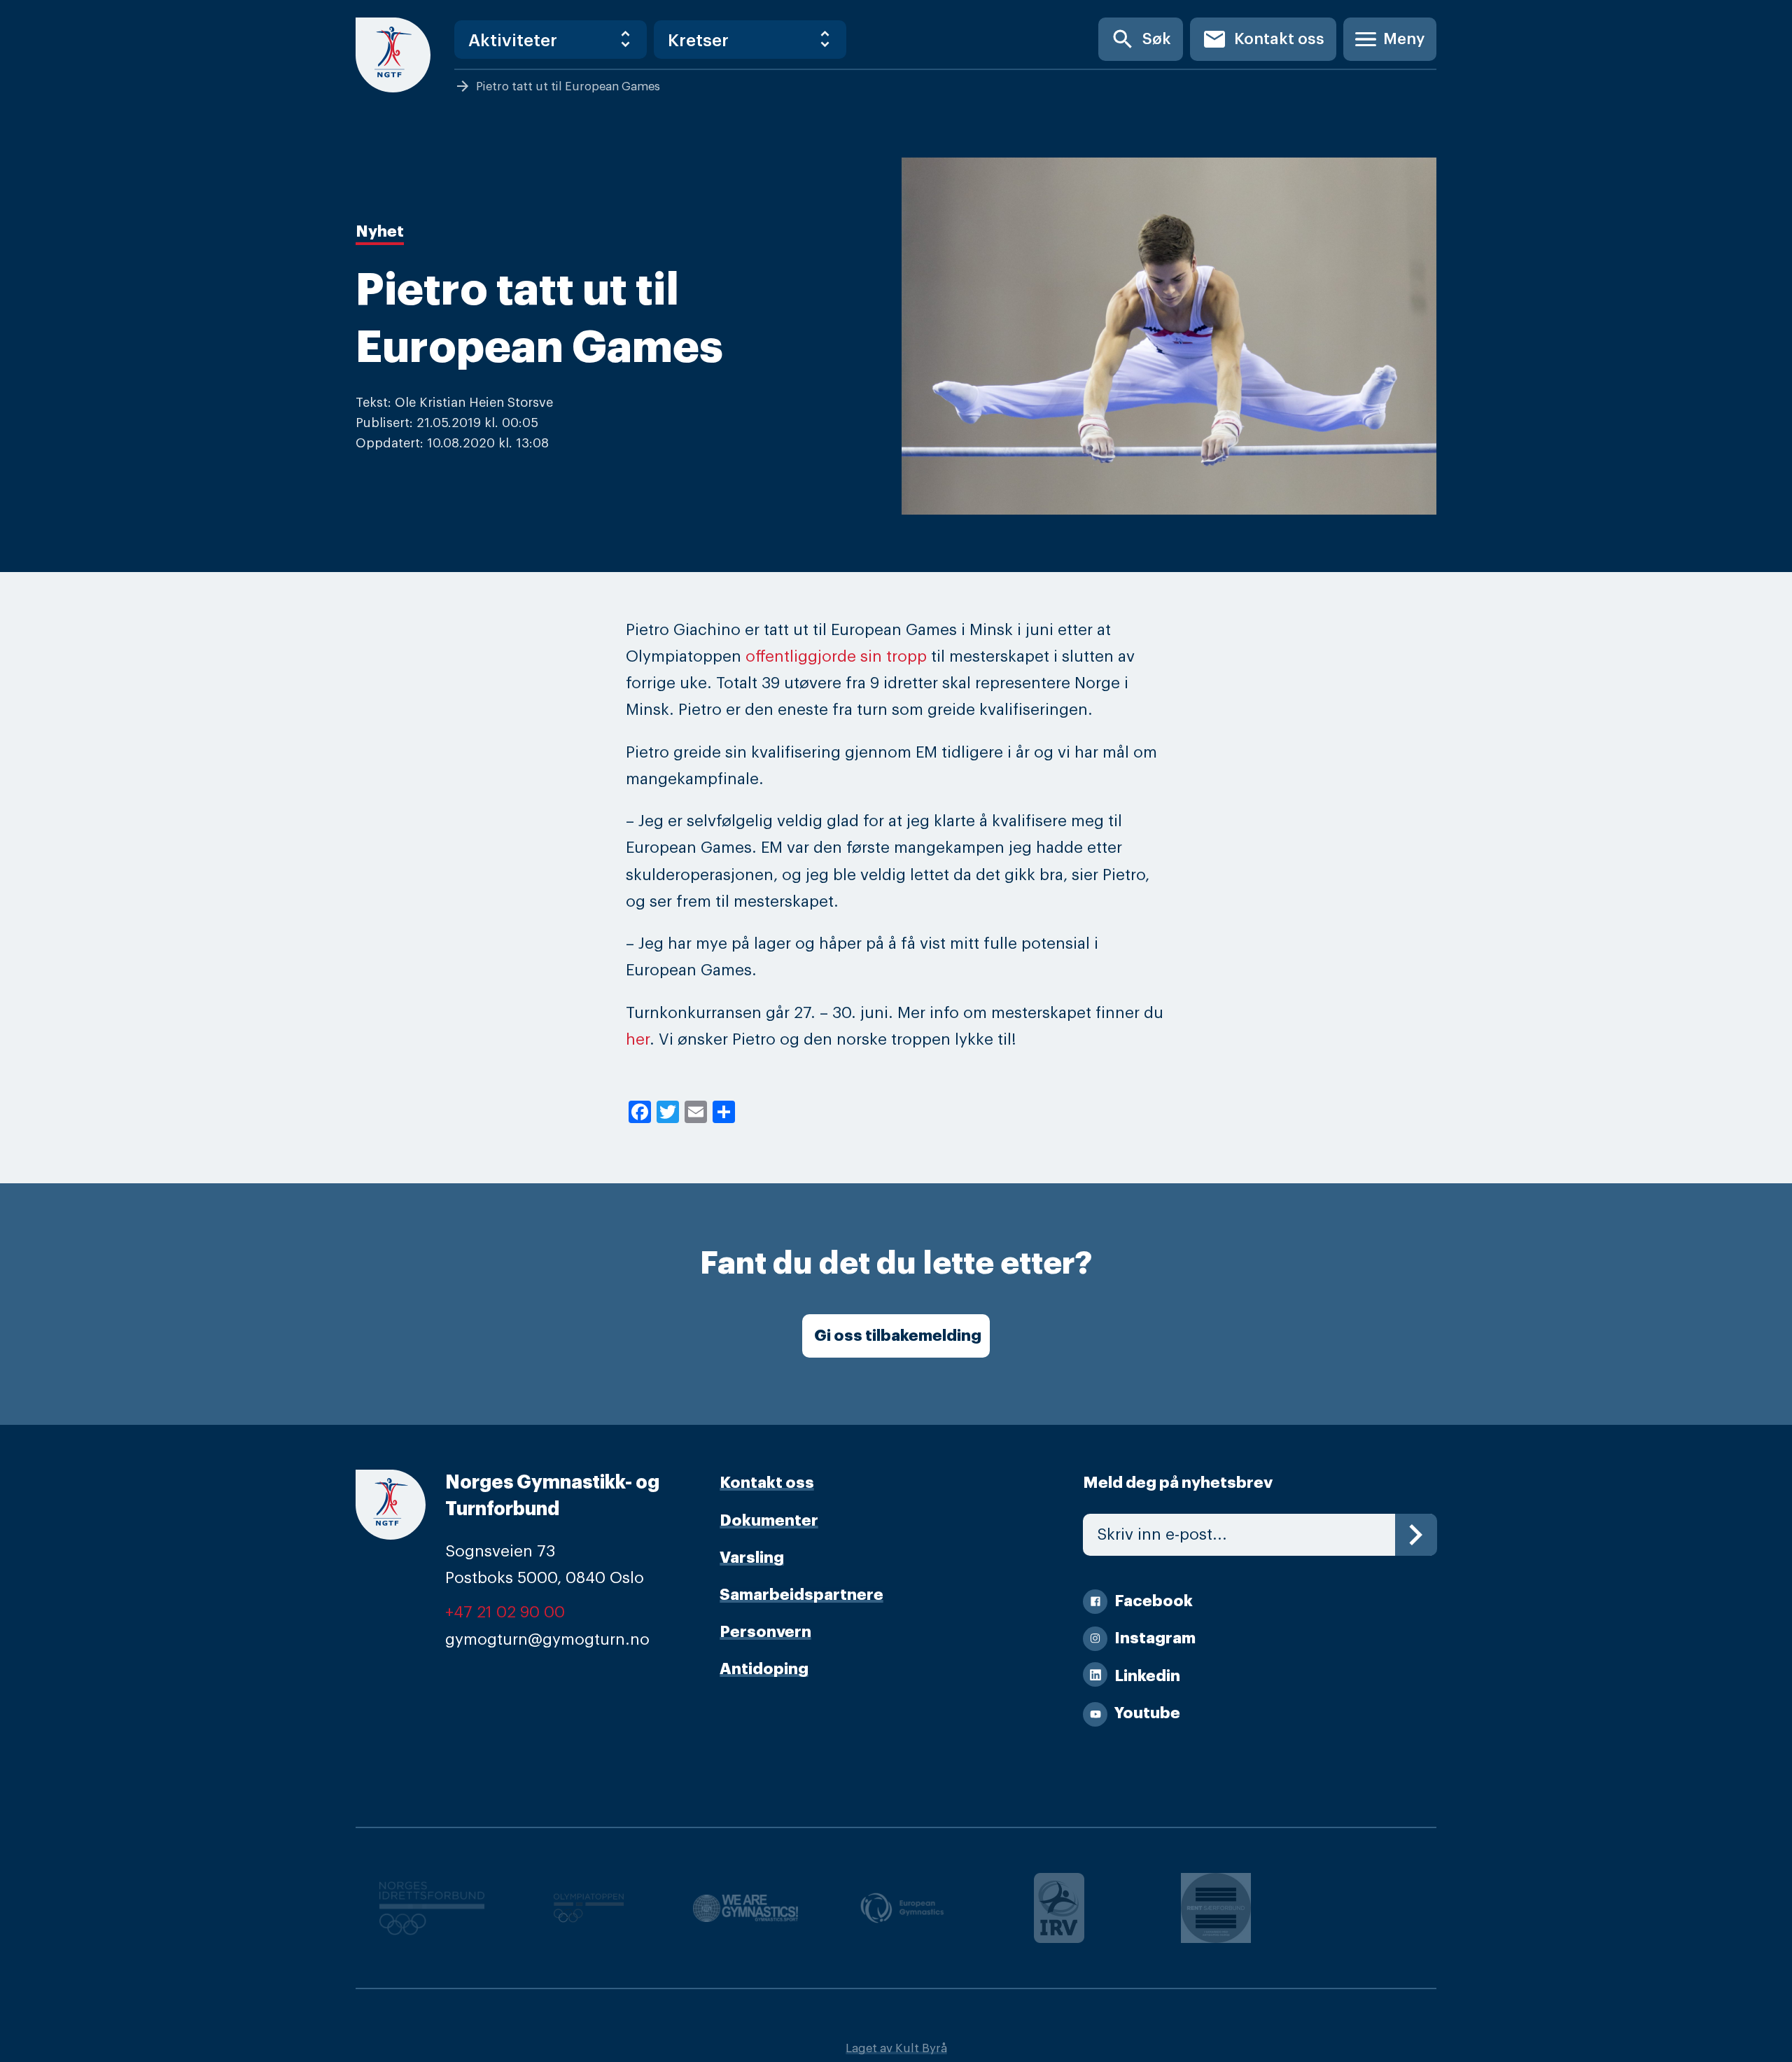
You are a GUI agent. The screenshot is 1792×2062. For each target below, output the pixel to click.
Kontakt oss (1263, 39)
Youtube (1147, 1713)
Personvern (765, 1632)
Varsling (752, 1558)
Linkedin (1147, 1676)
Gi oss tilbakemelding (898, 1336)
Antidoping (764, 1669)
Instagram (1155, 1638)
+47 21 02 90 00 (505, 1612)
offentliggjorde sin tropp (836, 657)
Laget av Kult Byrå (896, 2048)
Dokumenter (769, 1521)
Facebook (1154, 1601)
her (638, 1040)
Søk (1141, 39)
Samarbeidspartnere (801, 1595)
